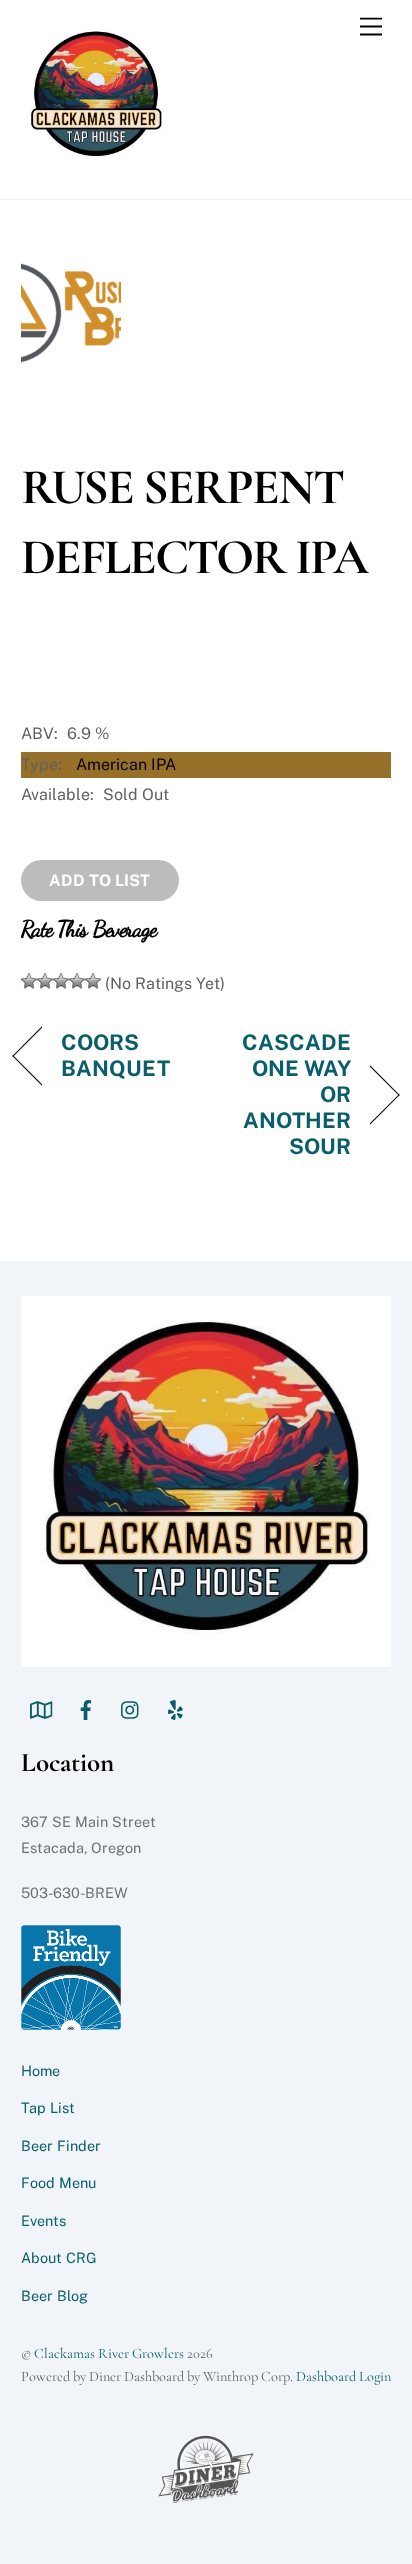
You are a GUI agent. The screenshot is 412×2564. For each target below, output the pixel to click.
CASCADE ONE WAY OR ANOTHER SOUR (284, 1094)
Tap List (48, 2107)
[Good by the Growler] (77, 981)
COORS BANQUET (116, 1055)
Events (43, 2220)
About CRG (59, 2257)
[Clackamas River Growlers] (96, 162)
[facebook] (86, 1707)
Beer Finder (61, 2145)
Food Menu (58, 2182)
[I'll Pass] (29, 981)
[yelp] (176, 1707)
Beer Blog (54, 2295)
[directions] (41, 1707)
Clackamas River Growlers (109, 2353)
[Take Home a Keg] (93, 981)
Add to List (99, 880)
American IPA (126, 764)
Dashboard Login (343, 2376)
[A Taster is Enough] (45, 981)
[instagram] (131, 1707)
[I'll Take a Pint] (61, 981)
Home (40, 2070)
